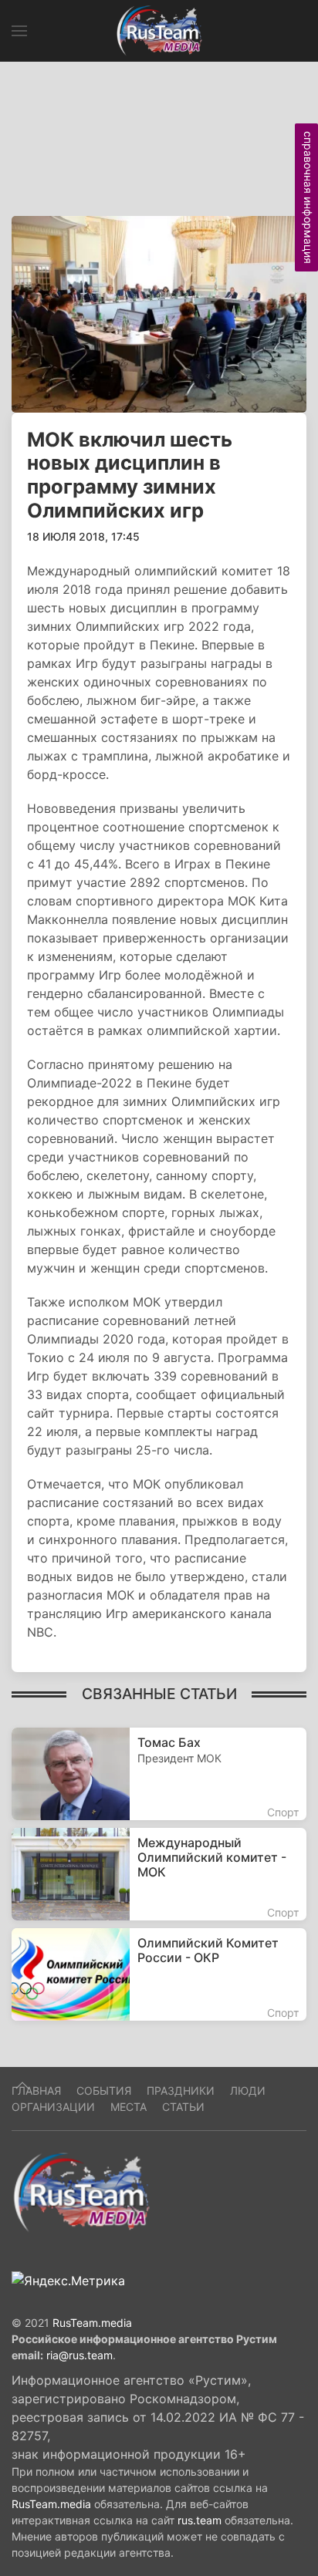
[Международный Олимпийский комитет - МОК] (159, 1874)
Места (129, 2107)
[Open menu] (19, 31)
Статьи (183, 2107)
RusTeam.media (92, 2323)
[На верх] (22, 2085)
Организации (53, 2107)
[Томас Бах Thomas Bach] (159, 1774)
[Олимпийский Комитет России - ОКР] (159, 1974)
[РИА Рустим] (81, 2191)
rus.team (200, 2520)
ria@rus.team (79, 2355)
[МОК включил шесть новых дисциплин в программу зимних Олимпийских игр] (159, 313)
